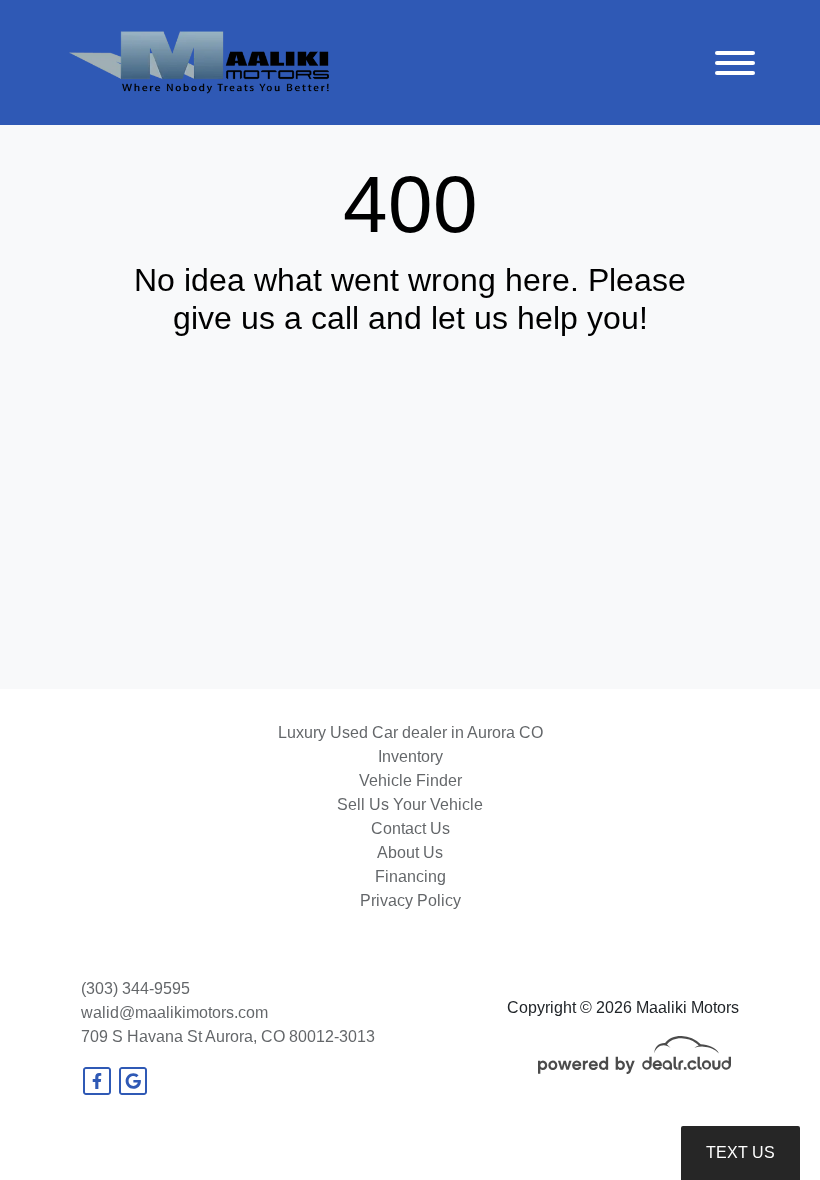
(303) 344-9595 (135, 988)
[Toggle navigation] (735, 62)
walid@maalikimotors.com (174, 1012)
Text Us (740, 1152)
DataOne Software (397, 1146)
